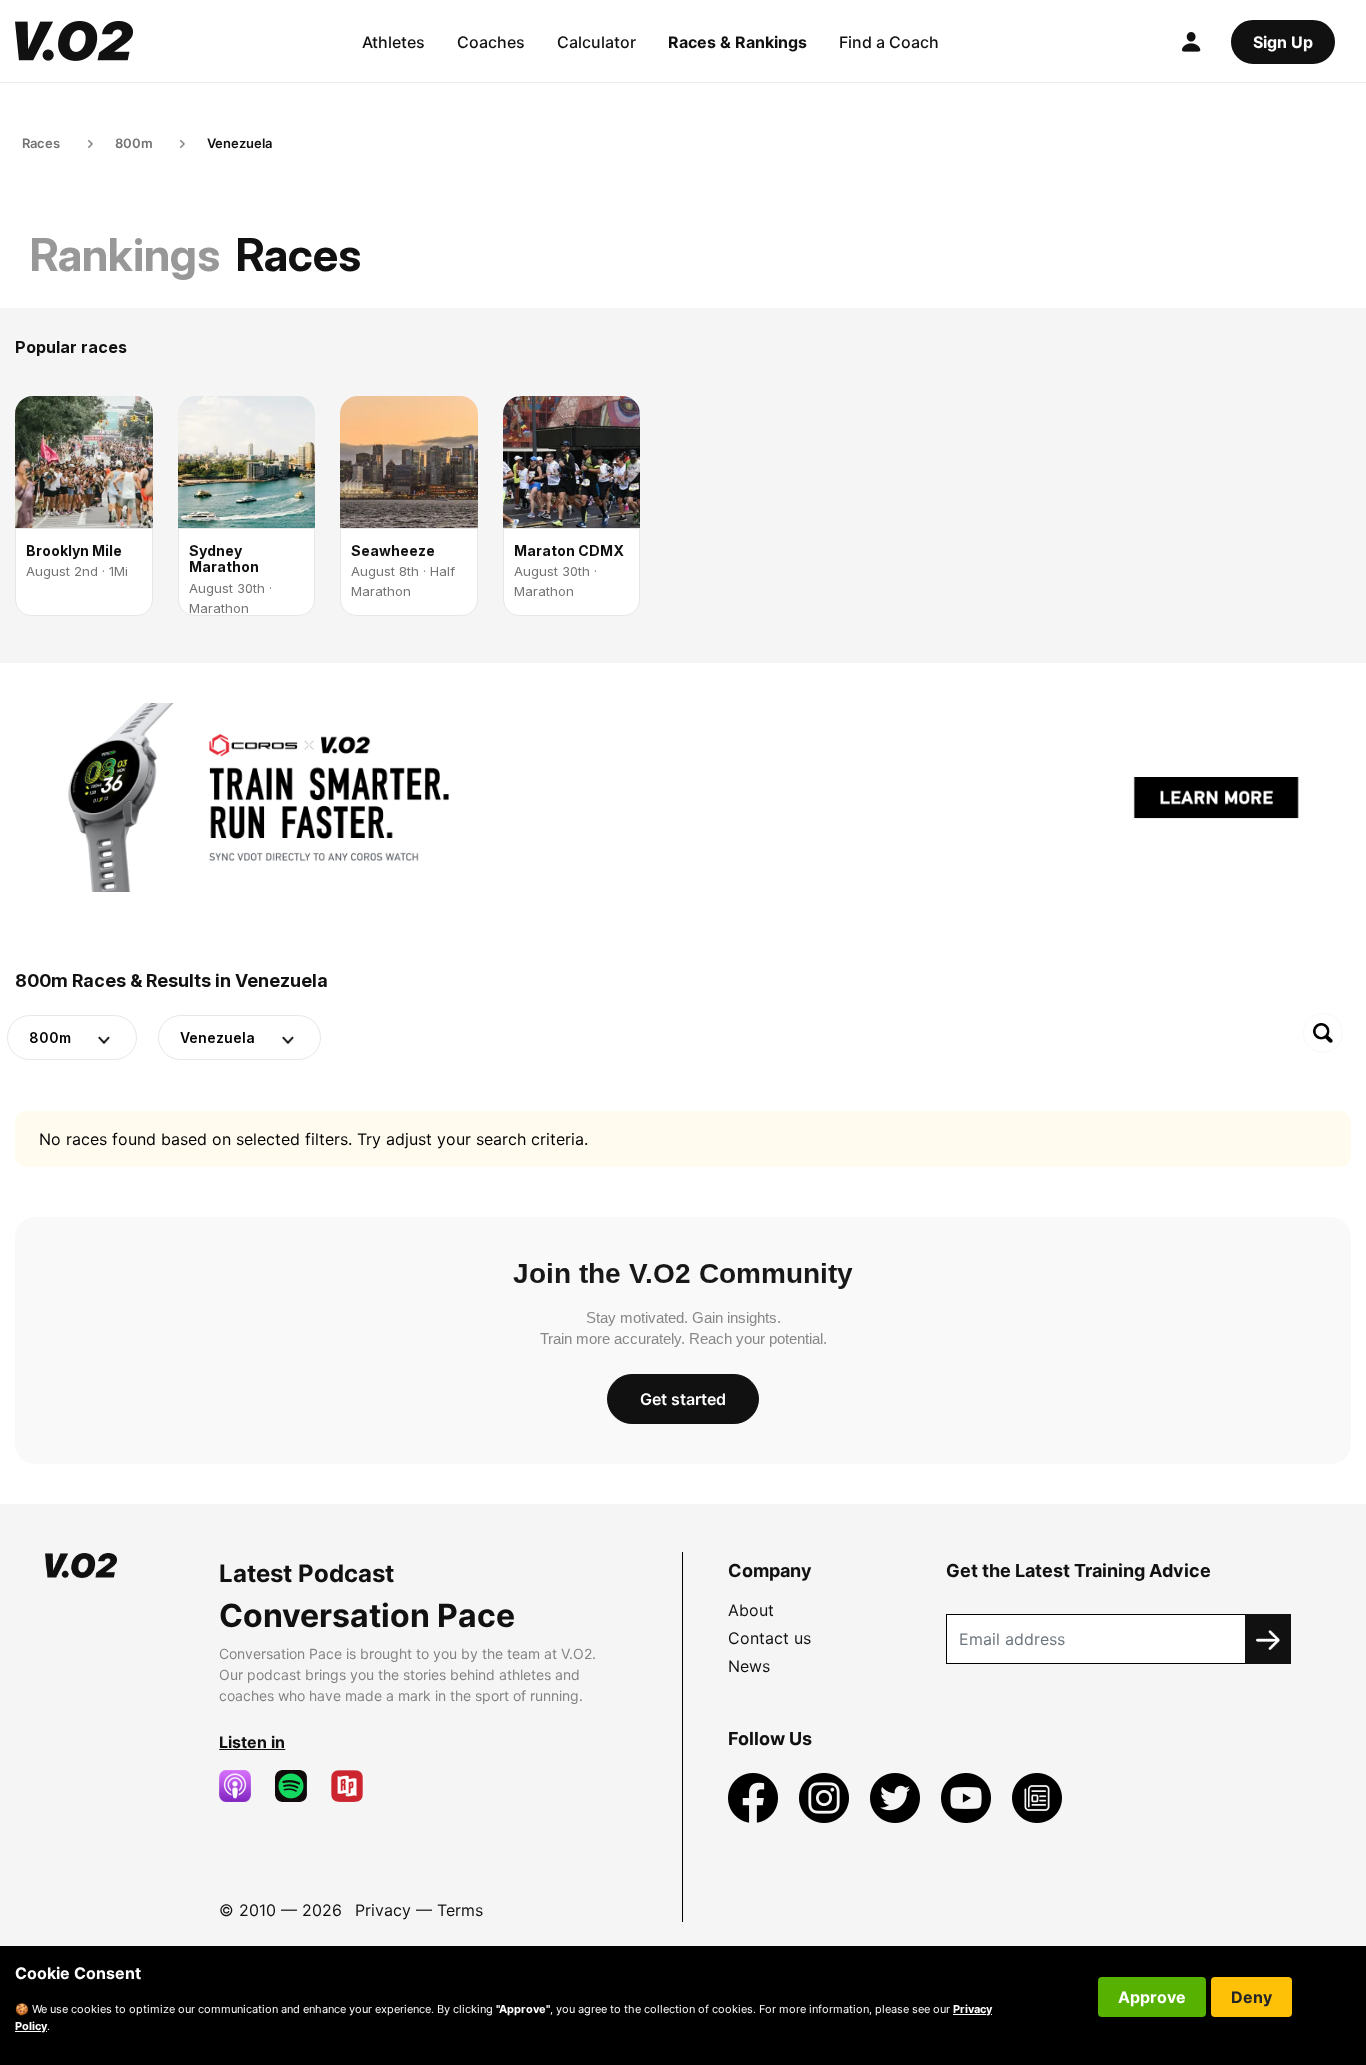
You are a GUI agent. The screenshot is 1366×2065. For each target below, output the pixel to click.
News (749, 1666)
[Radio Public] (355, 1786)
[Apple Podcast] (243, 1786)
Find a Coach (889, 42)
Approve (1152, 1997)
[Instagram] (826, 1797)
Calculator (596, 42)
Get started (683, 1399)
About (751, 1610)
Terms (460, 1910)
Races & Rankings (737, 42)
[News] (1037, 1797)
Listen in (252, 1742)
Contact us (769, 1638)
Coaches (491, 42)
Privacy (383, 1910)
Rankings (125, 254)
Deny (1251, 1997)
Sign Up (1283, 42)
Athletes (393, 42)
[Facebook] (755, 1797)
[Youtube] (968, 1797)
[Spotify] (299, 1786)
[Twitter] (897, 1797)
